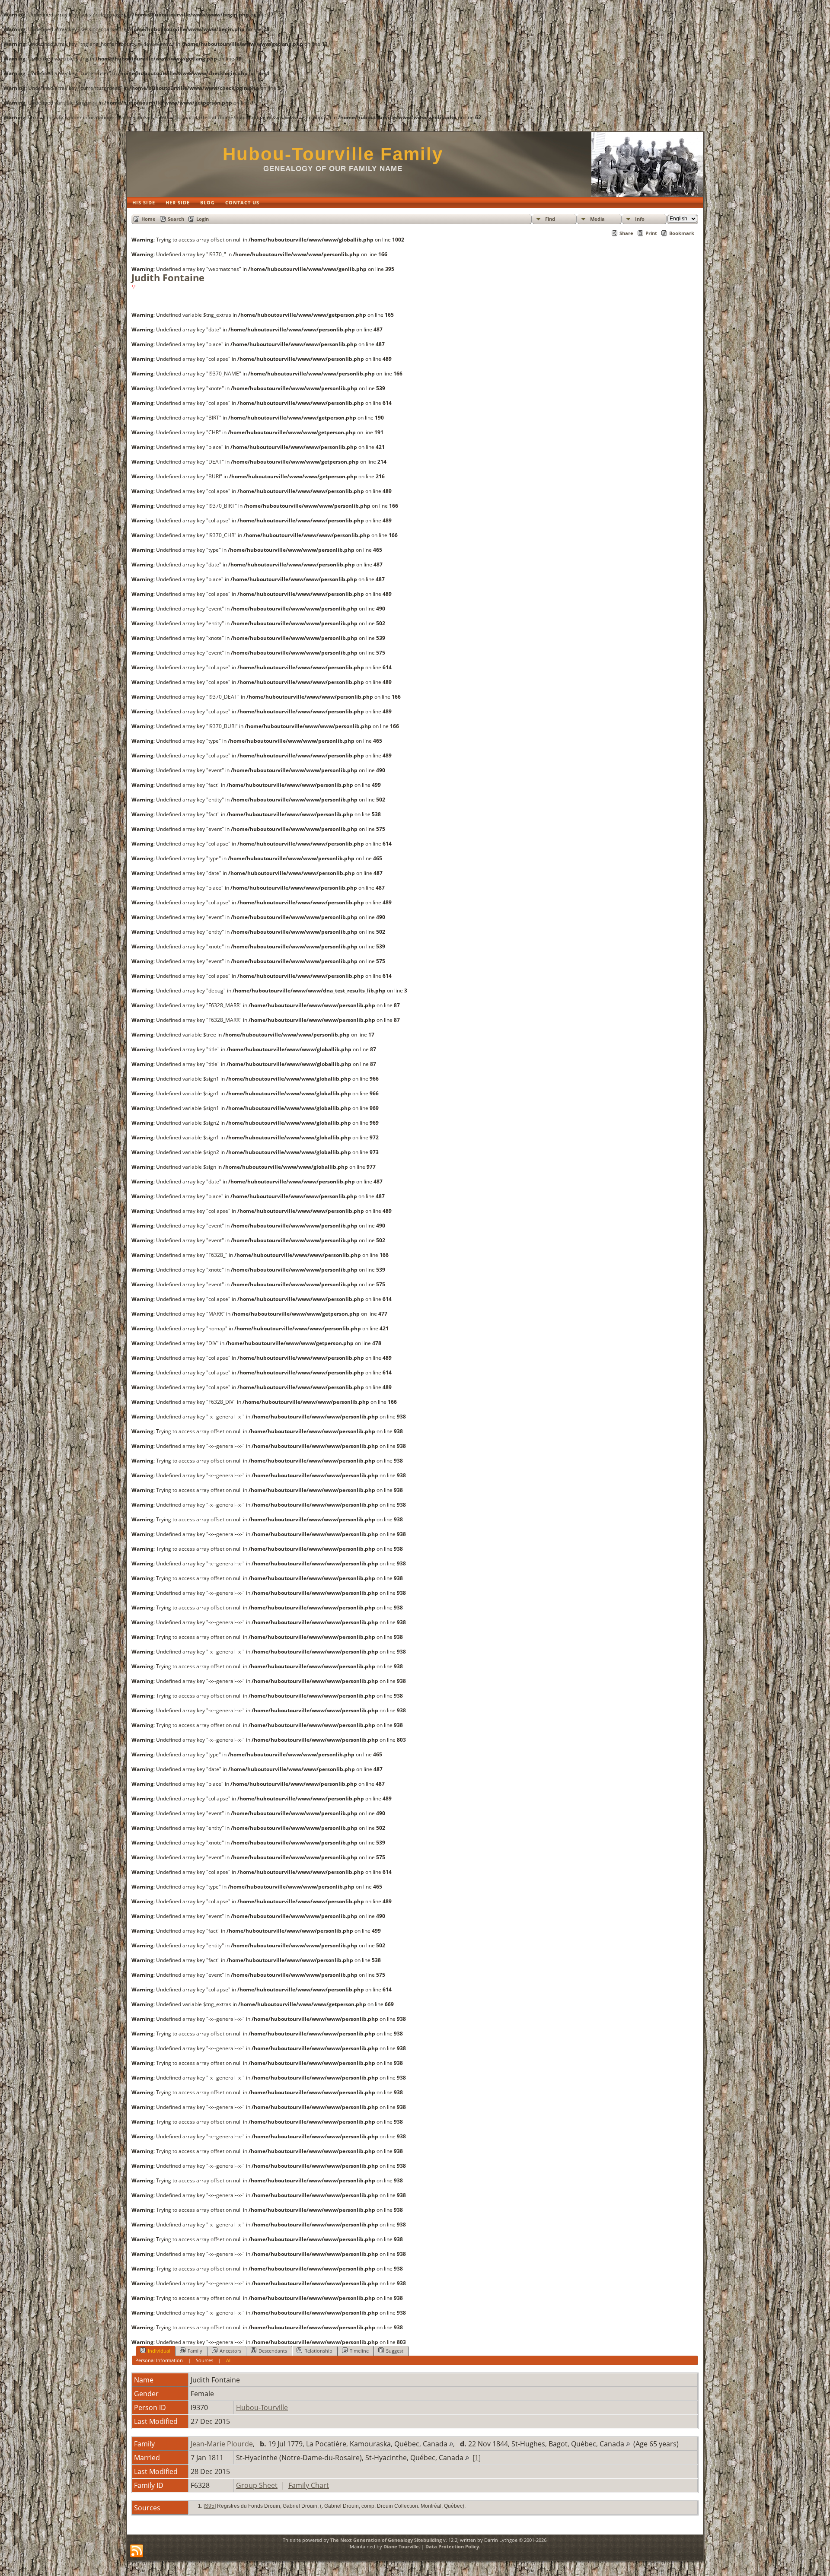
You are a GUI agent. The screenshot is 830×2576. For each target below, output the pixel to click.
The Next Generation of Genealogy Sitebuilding (386, 2540)
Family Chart (309, 2485)
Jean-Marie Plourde (222, 2444)
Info (640, 219)
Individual (159, 2351)
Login (203, 219)
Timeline (359, 2351)
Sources (204, 2360)
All (229, 2360)
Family (195, 2351)
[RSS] (137, 2551)
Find (550, 219)
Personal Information (159, 2360)
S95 (210, 2506)
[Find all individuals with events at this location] (451, 2444)
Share (626, 233)
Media (597, 219)
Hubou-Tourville (262, 2407)
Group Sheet (257, 2485)
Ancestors (230, 2351)
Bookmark (682, 233)
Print (651, 233)
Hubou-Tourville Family (333, 154)
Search (176, 219)
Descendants (273, 2351)
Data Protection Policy (452, 2546)
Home (148, 219)
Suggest (395, 2351)
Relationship (318, 2351)
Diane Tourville (401, 2546)
